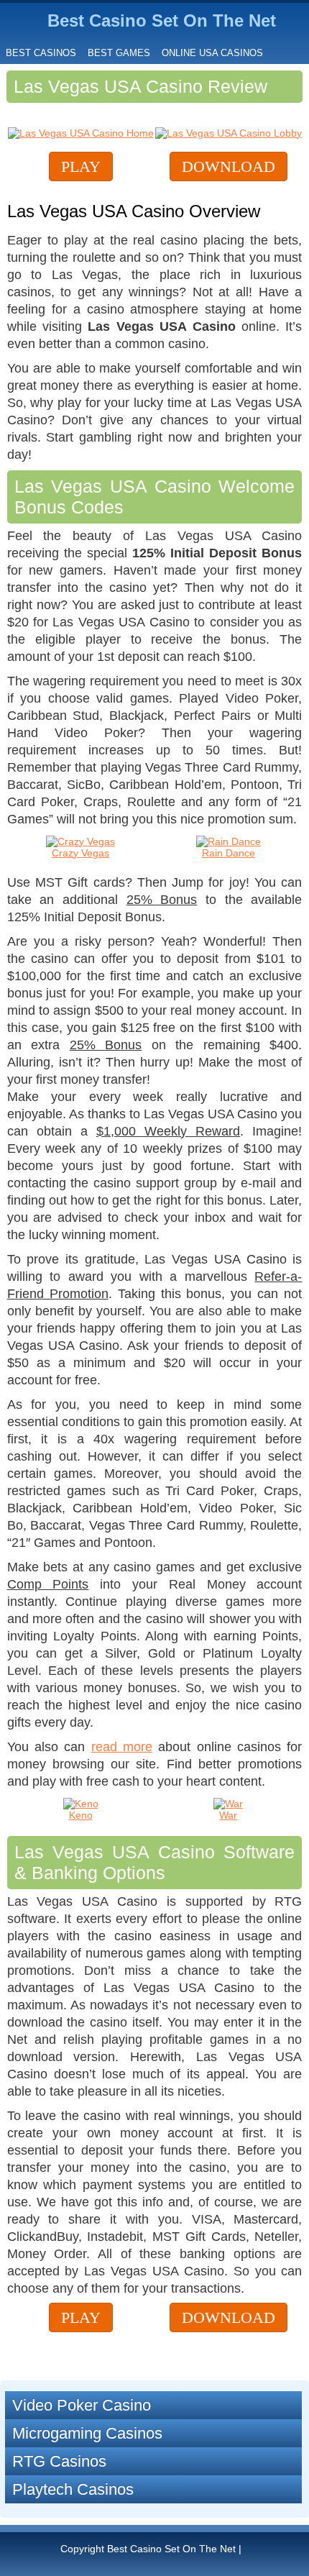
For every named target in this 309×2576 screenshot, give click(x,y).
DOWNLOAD (229, 166)
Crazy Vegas (80, 853)
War (228, 1815)
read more (122, 1747)
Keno (81, 1815)
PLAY (81, 166)
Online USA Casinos (212, 53)
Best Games (119, 53)
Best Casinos (41, 53)
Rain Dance (229, 853)
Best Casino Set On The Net (162, 20)
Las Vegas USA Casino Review (140, 86)
